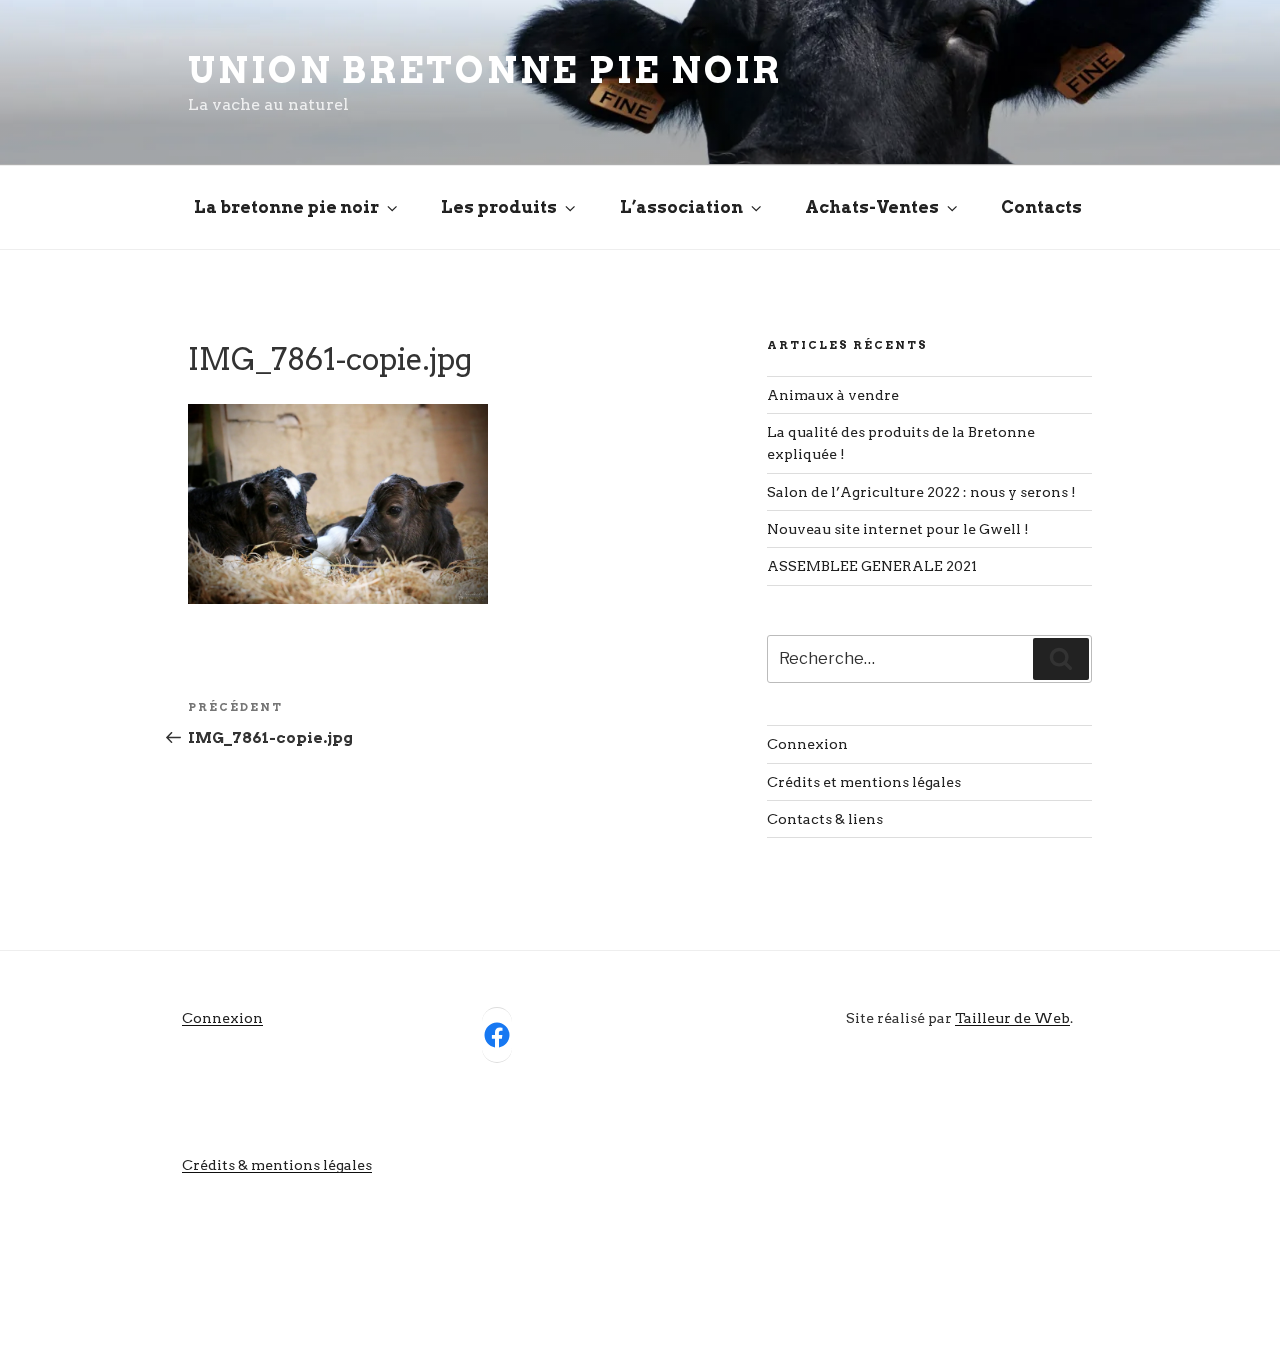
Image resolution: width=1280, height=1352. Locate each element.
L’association (681, 207)
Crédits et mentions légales (864, 782)
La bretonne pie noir (286, 207)
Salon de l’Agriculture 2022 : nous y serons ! (921, 492)
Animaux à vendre (833, 395)
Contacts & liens (825, 819)
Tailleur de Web (1012, 1018)
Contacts (1041, 207)
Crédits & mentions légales (277, 1165)
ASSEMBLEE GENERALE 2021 (872, 566)
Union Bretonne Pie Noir (485, 70)
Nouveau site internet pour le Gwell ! (898, 529)
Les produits (499, 207)
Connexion (807, 744)
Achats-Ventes (872, 207)
